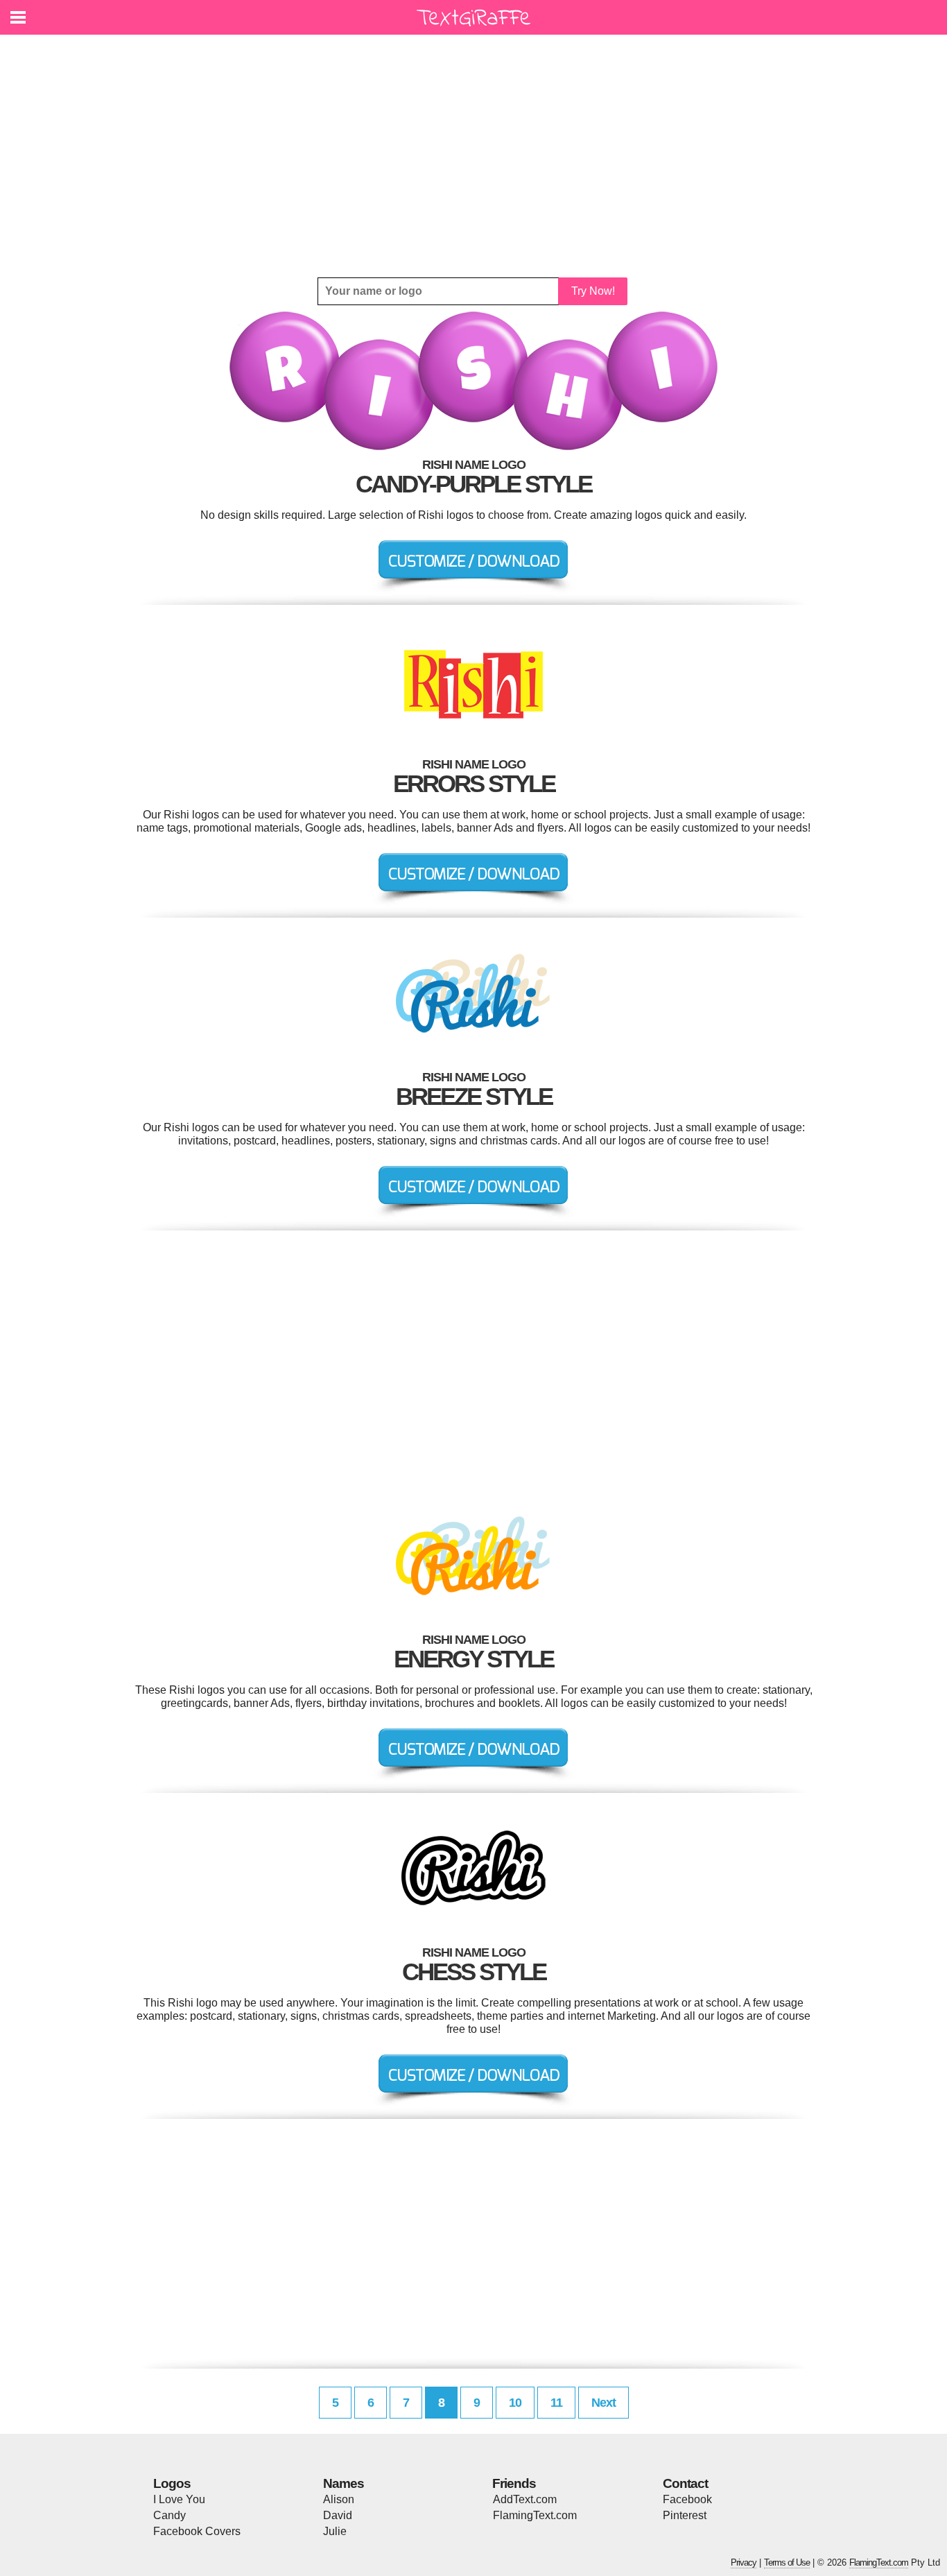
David (338, 2515)
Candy (170, 2515)
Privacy (744, 2562)
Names (344, 2483)
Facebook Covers (197, 2531)
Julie (335, 2531)
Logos (172, 2483)
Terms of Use (787, 2562)
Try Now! (593, 291)
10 (515, 2403)
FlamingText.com (535, 2515)
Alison (339, 2499)
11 (556, 2403)
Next (603, 2403)
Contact (685, 2483)
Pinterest (685, 2515)
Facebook (687, 2499)
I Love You (179, 2499)
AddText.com (525, 2499)
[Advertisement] (473, 156)
